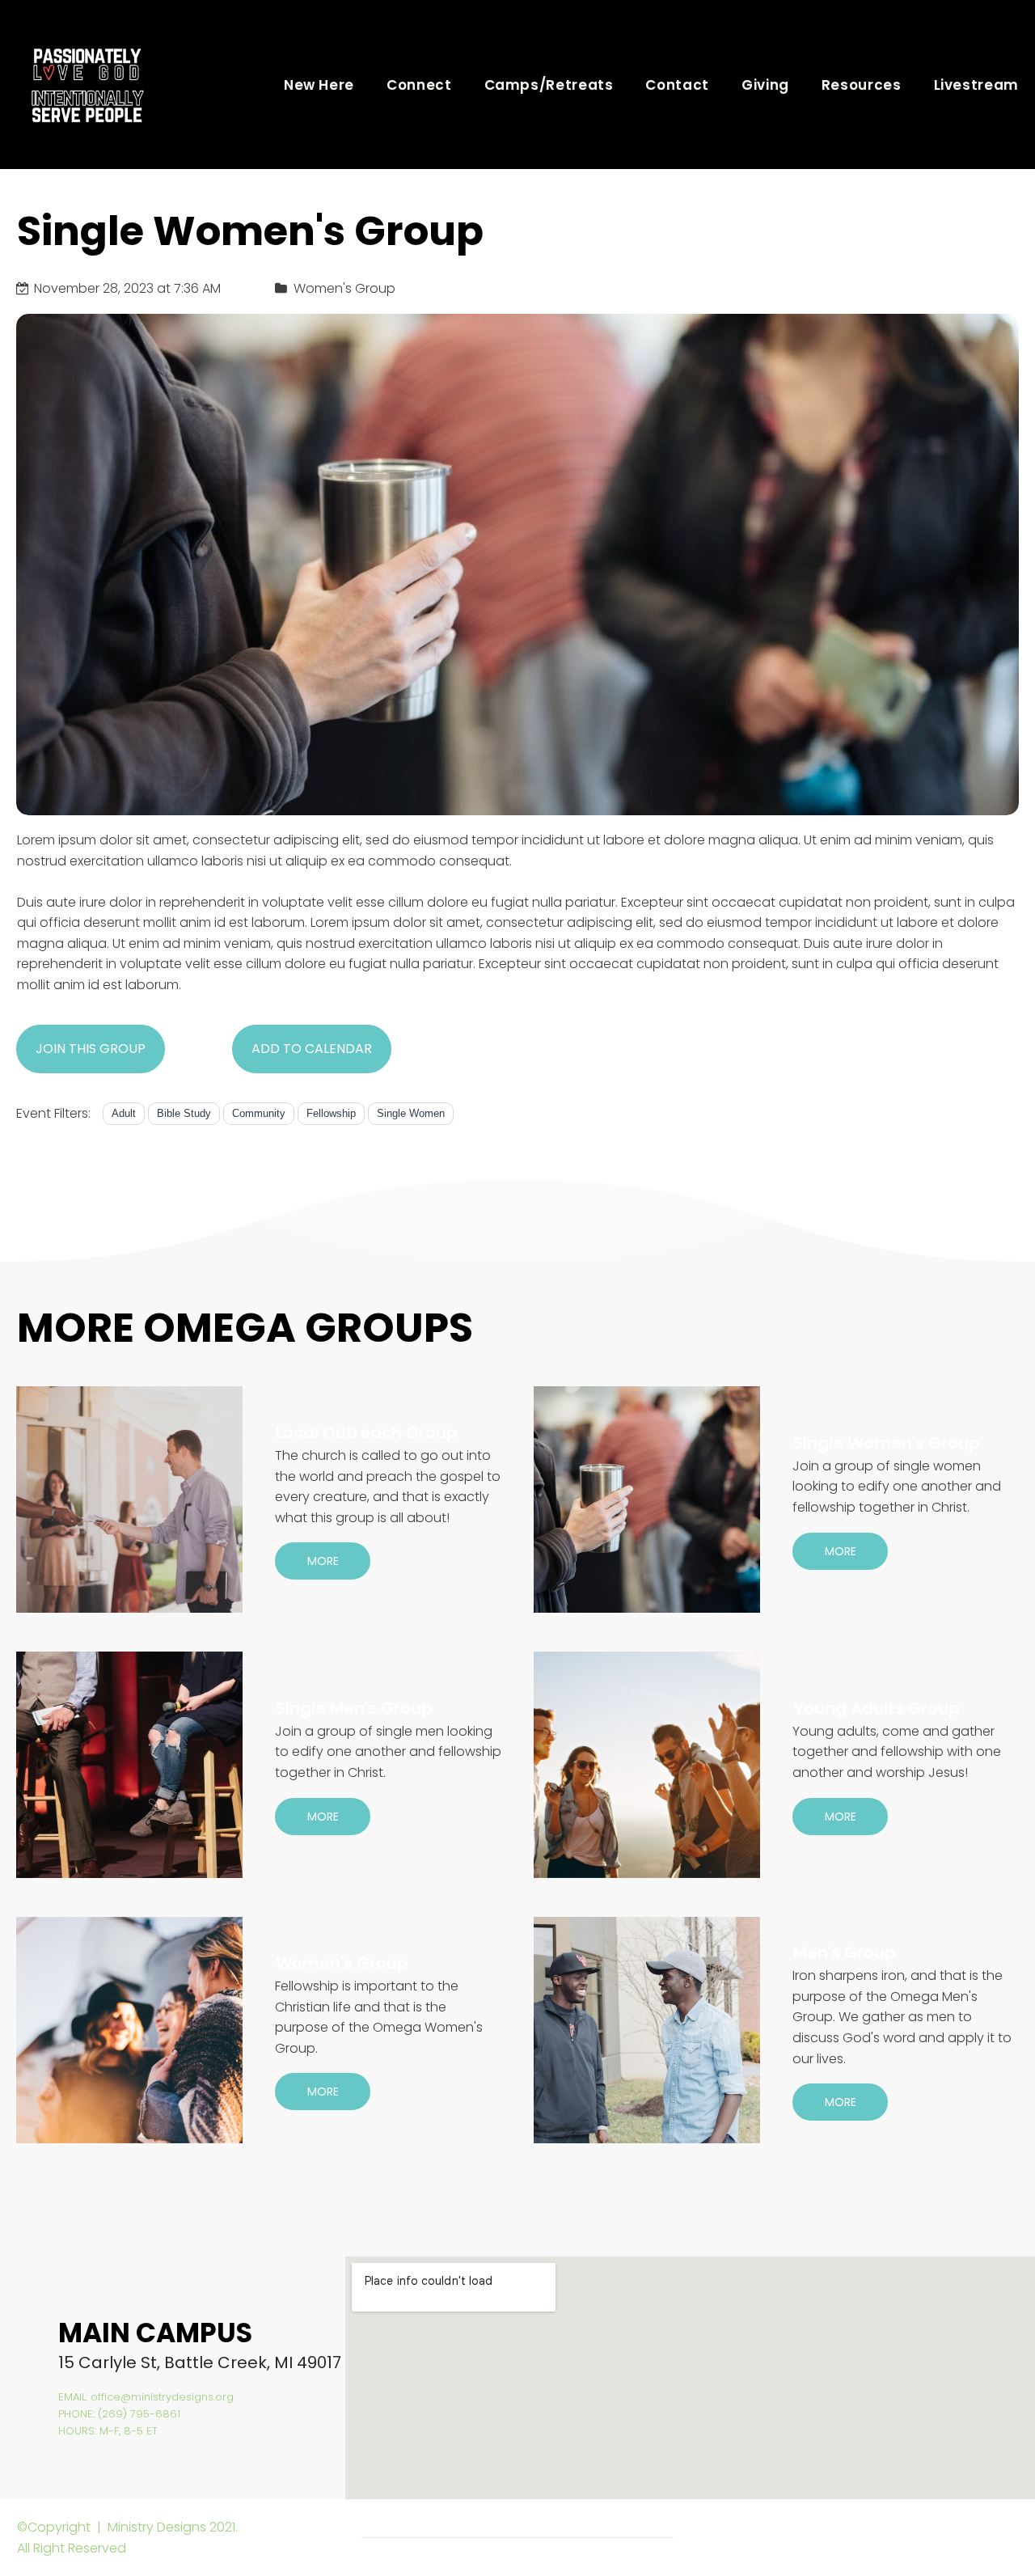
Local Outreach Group (367, 1432)
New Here (319, 85)
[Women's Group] (129, 2030)
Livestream (976, 85)
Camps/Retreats (549, 85)
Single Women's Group (887, 1443)
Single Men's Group (354, 1708)
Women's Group (342, 1963)
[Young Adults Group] (647, 1765)
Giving (765, 85)
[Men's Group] (647, 2030)
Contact (677, 85)
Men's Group (845, 1952)
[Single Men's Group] (129, 1765)
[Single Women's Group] (647, 1499)
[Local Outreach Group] (129, 1499)
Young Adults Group (877, 1708)
